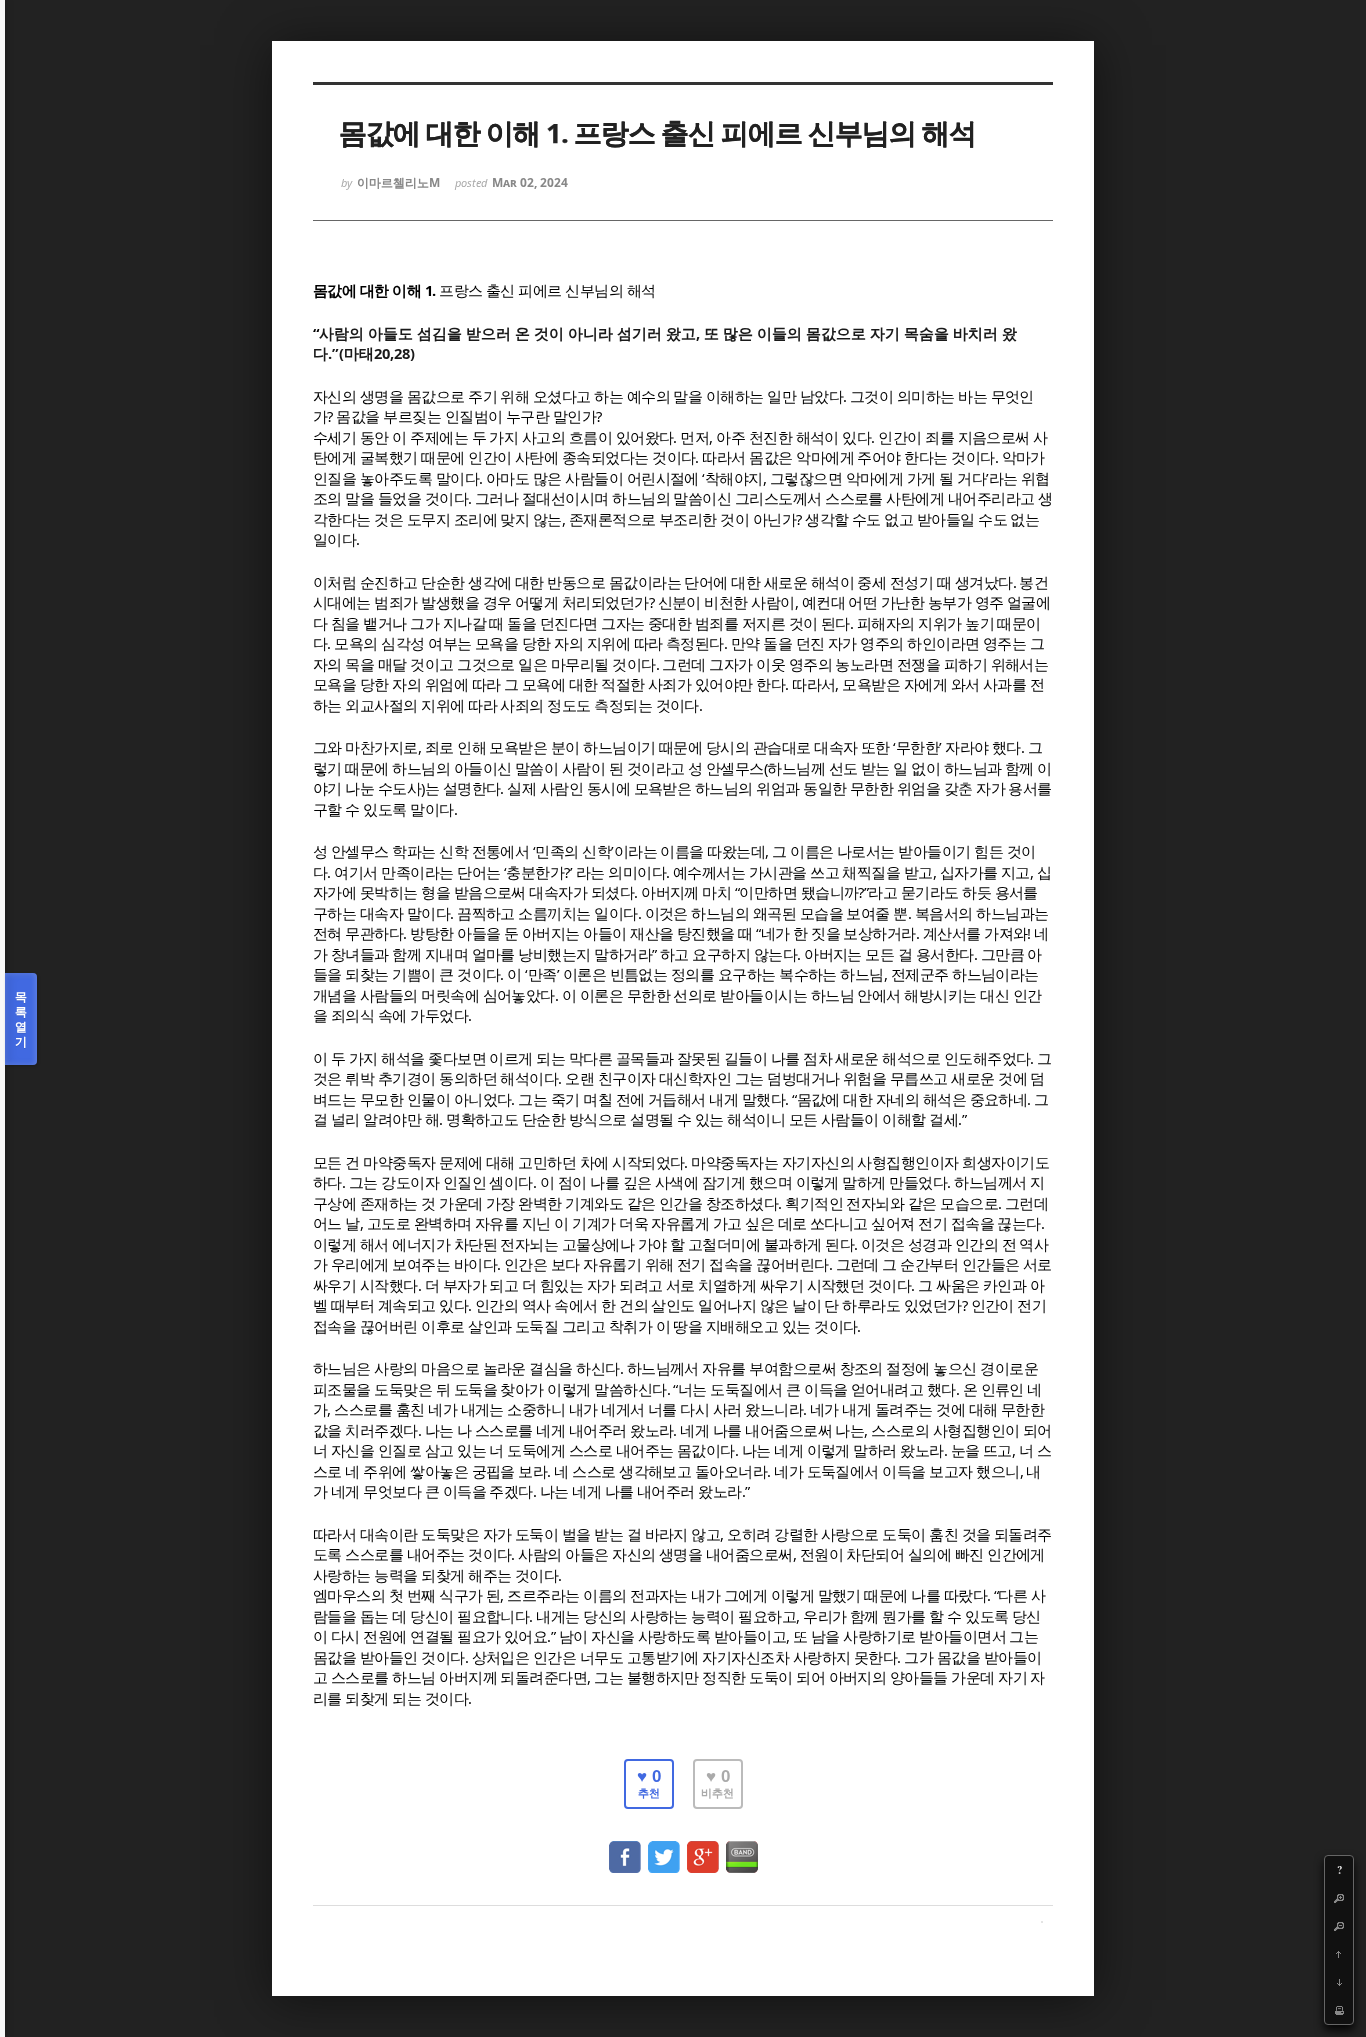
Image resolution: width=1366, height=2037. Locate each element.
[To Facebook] (625, 1847)
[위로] (1339, 1954)
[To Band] (742, 1847)
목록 (21, 1019)
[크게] (1339, 1898)
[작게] (1339, 1926)
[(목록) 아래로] (1339, 1982)
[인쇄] (1339, 2010)
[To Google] (703, 1847)
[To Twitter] (664, 1847)
